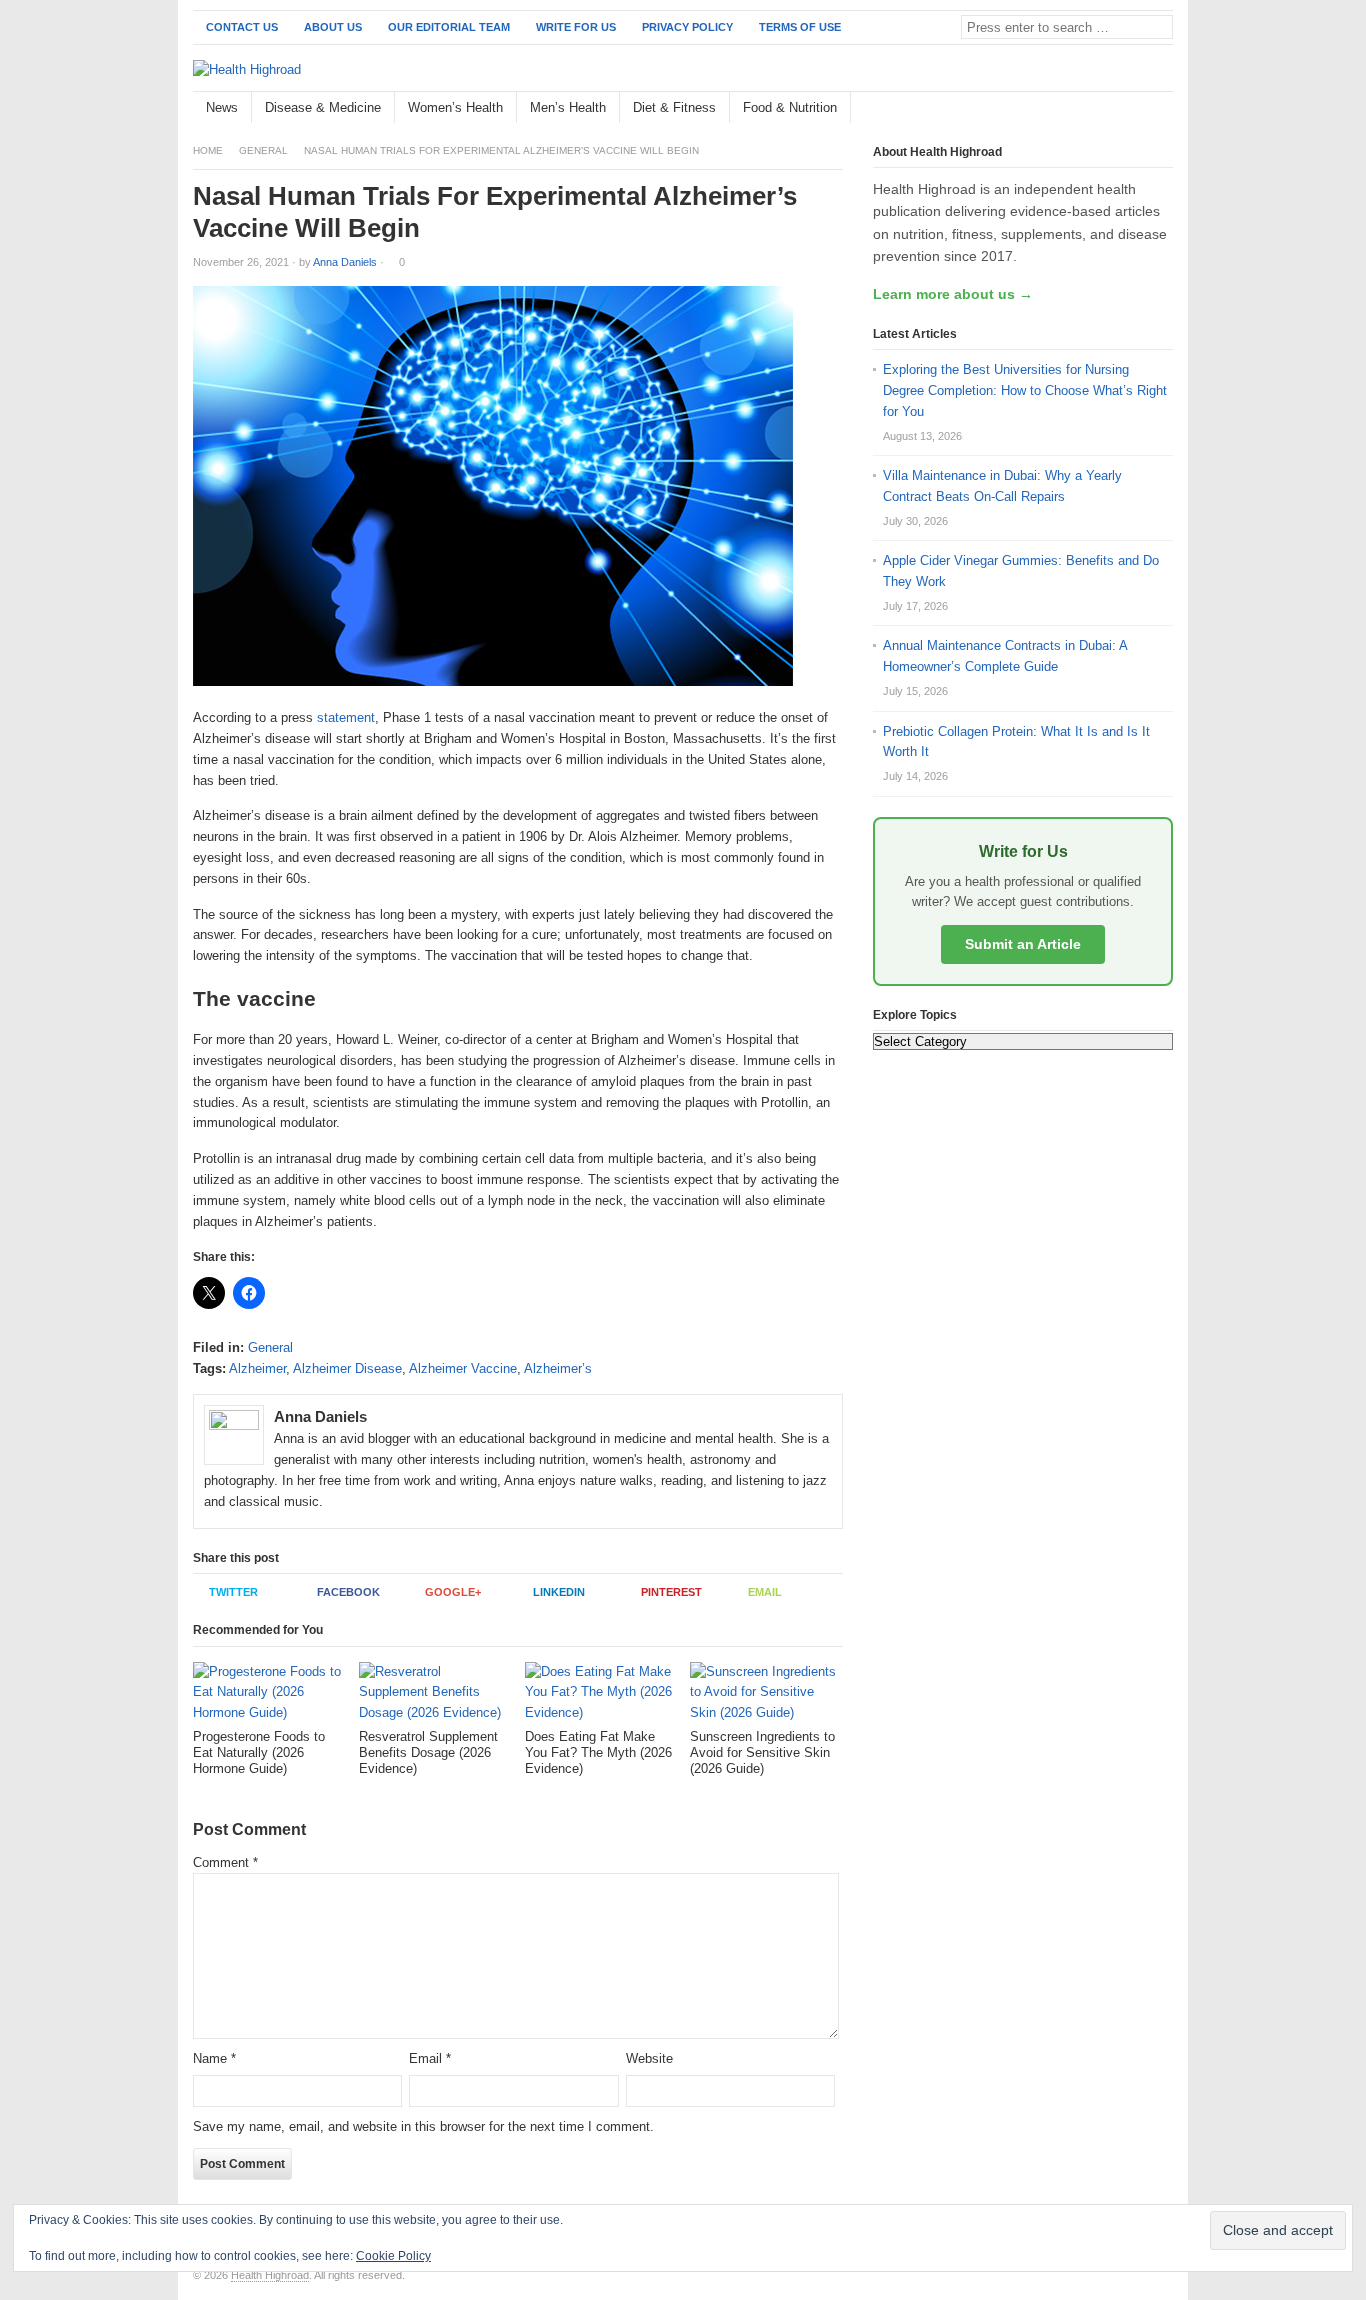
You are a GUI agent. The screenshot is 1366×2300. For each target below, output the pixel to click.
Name (214, 2058)
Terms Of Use (800, 27)
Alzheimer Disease (347, 1368)
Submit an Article (1023, 944)
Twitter (233, 1592)
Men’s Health (568, 107)
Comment (225, 1862)
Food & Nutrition (790, 107)
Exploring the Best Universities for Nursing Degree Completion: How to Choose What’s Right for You (1025, 390)
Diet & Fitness (674, 107)
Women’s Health (455, 107)
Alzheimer (257, 1368)
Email (765, 1592)
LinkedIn (559, 1592)
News (222, 107)
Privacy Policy (687, 27)
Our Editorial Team (449, 27)
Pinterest (671, 1592)
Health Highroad (270, 2275)
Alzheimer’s (558, 1368)
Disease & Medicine (323, 107)
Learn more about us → (953, 294)
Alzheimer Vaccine (463, 1368)
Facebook (348, 1592)
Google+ (453, 1592)
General (263, 150)
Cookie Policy (393, 2256)
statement (346, 717)
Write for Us (576, 27)
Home (208, 150)
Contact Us (242, 27)
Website (649, 2058)
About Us (333, 27)
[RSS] (1162, 108)
